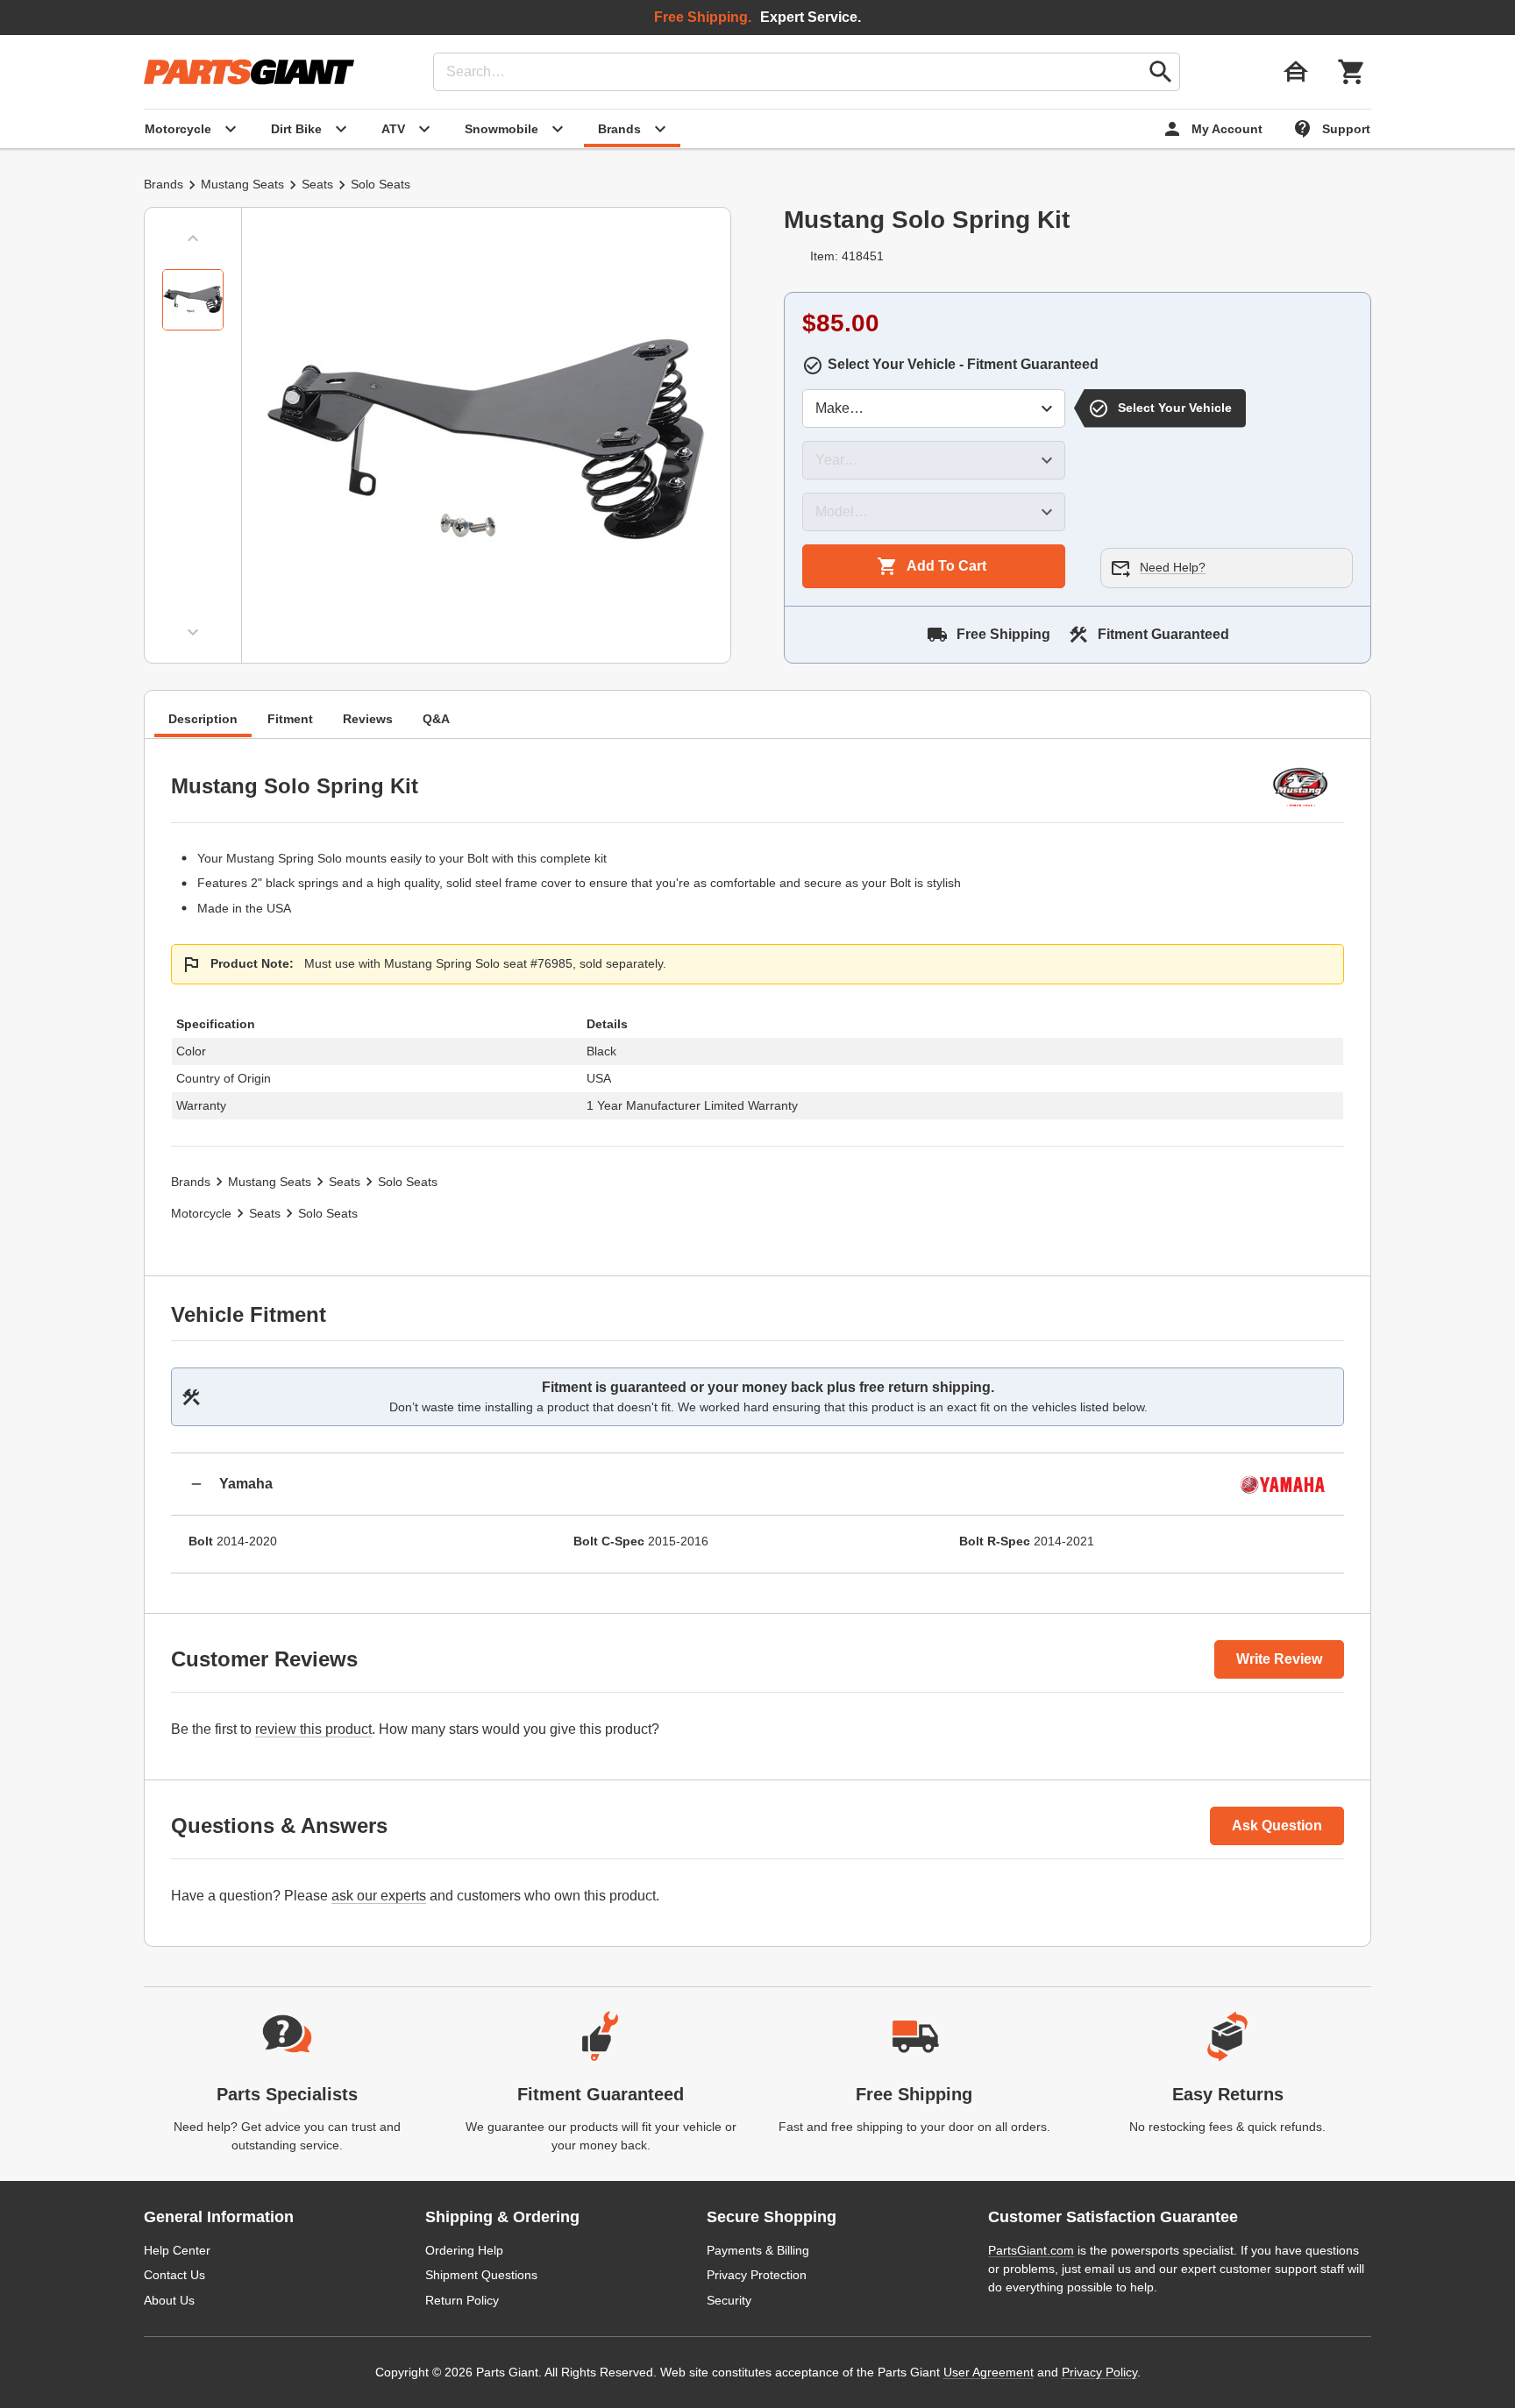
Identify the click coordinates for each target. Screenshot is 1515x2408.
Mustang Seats (242, 184)
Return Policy (462, 2300)
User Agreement (989, 2372)
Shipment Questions (481, 2275)
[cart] (1352, 72)
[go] (1161, 72)
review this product (313, 1729)
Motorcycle (201, 1213)
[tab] (193, 300)
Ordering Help (464, 2250)
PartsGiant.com (1031, 2250)
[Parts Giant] (249, 72)
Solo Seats (381, 184)
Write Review (1279, 1659)
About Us (169, 2300)
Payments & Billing (758, 2250)
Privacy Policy (1099, 2372)
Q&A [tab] (436, 718)
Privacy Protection (757, 2275)
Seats (317, 184)
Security (729, 2300)
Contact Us (174, 2275)
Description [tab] (203, 718)
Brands (164, 184)
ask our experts (379, 1896)
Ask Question (1277, 1826)
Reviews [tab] (368, 718)
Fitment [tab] (290, 718)
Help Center (177, 2250)
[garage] (1296, 72)
